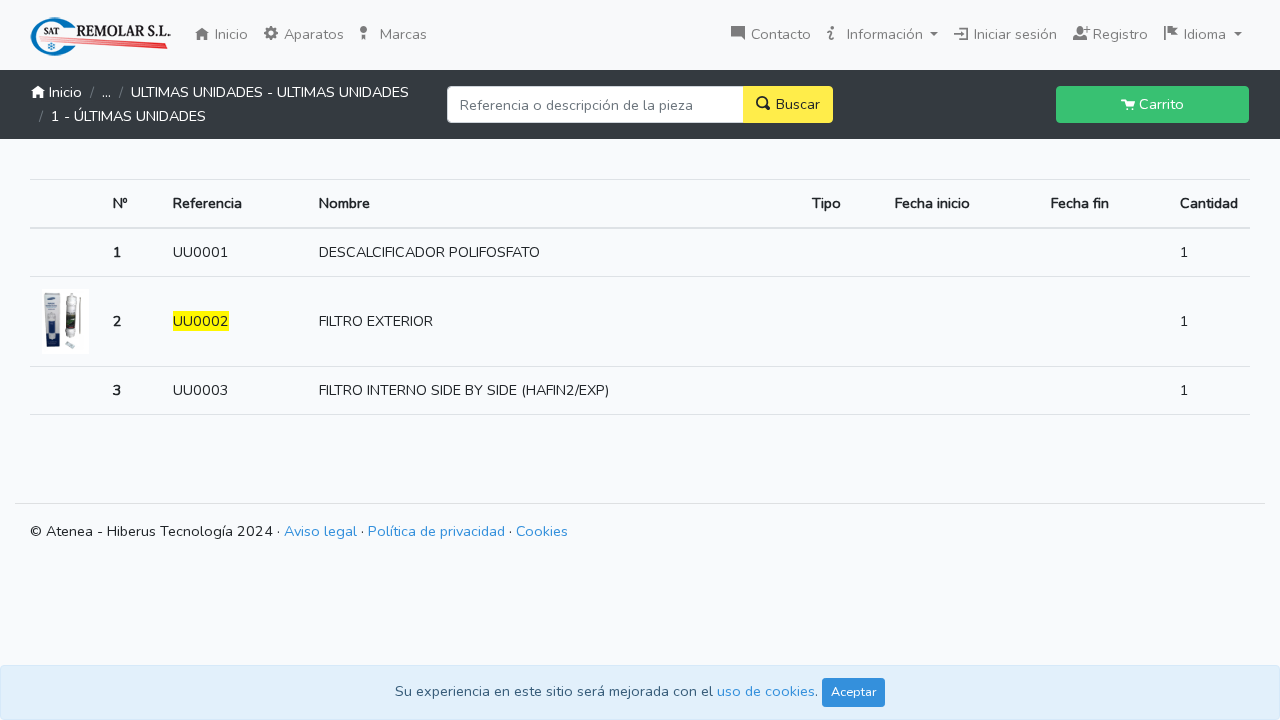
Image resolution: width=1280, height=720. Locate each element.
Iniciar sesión (1013, 34)
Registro (1115, 32)
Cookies (542, 531)
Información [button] (885, 34)
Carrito (1159, 104)
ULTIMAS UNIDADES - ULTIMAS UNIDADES (270, 92)
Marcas (401, 34)
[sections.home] (100, 37)
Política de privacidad (436, 531)
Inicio (233, 33)
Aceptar (853, 691)
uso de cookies (766, 691)
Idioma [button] (1205, 34)
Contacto (779, 34)
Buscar (796, 104)
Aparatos (312, 34)
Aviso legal (320, 531)
